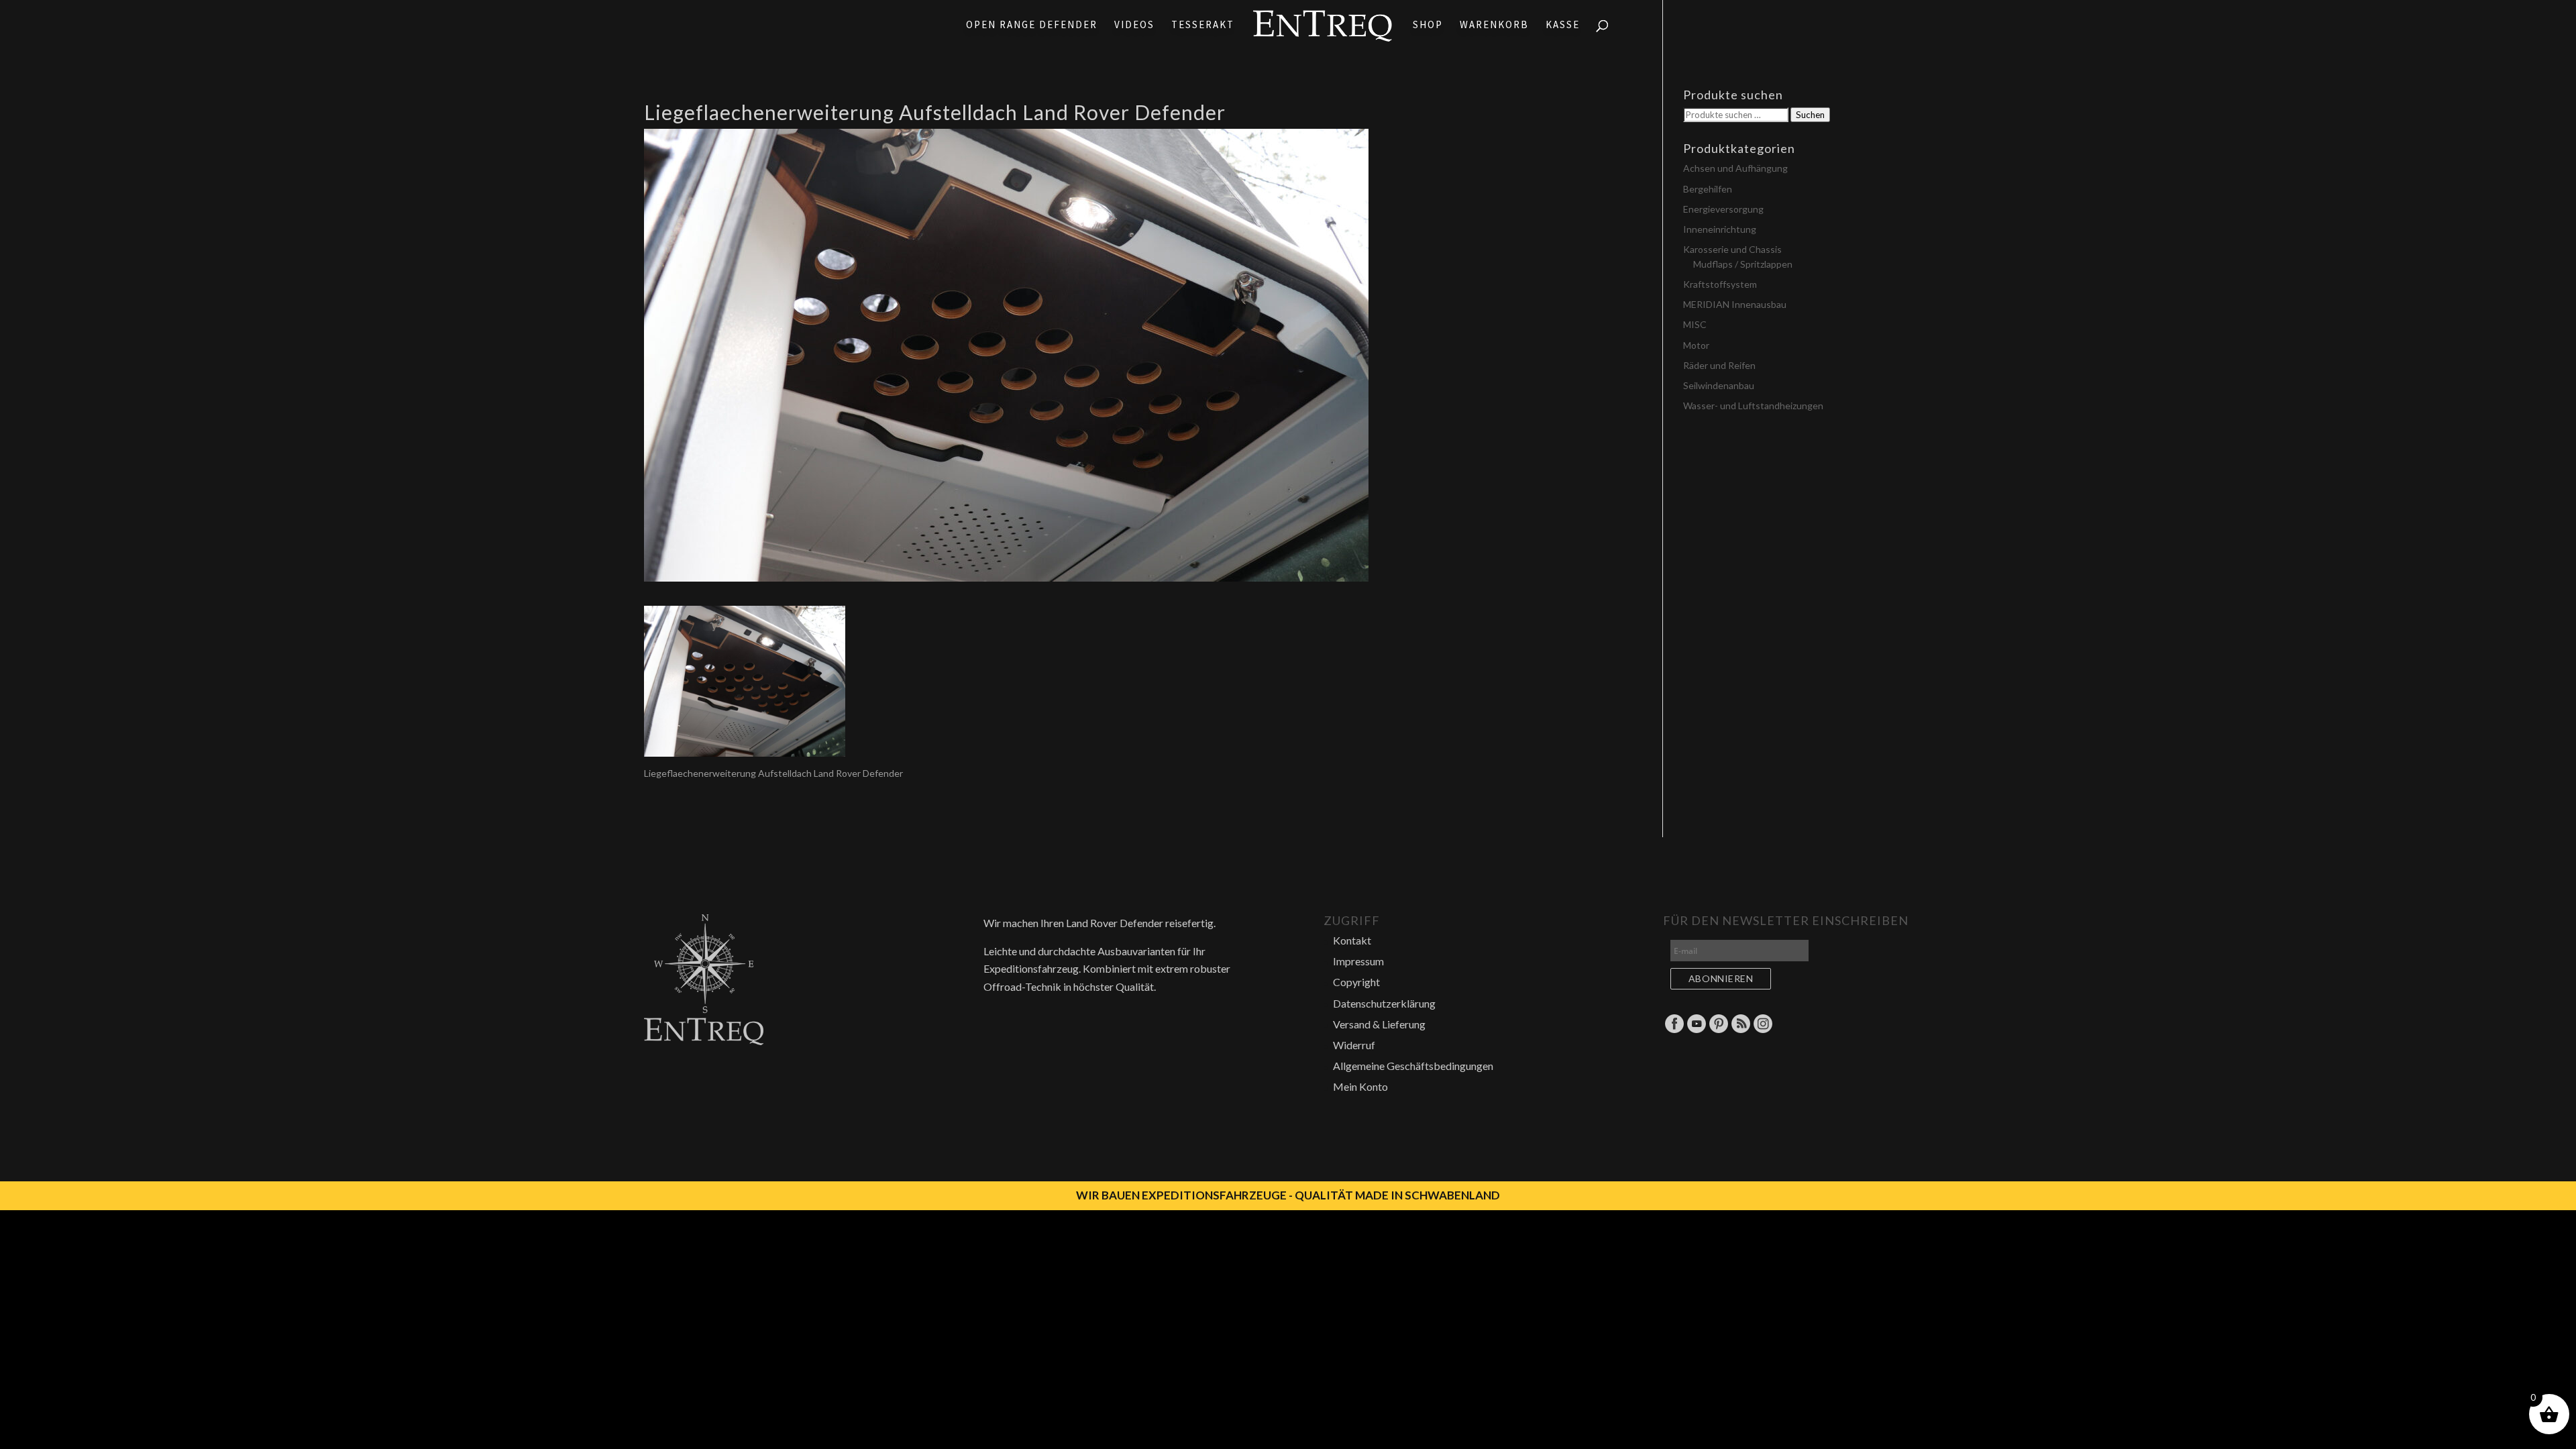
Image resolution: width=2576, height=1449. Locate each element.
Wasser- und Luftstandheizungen (1753, 406)
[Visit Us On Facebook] (1674, 1030)
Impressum (1358, 961)
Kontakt (1352, 940)
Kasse (1563, 25)
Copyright (1356, 982)
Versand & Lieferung (1379, 1024)
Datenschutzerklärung (1384, 1003)
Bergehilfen (1708, 189)
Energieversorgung (1723, 209)
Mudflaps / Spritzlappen (1743, 264)
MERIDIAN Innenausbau (1735, 304)
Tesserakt (1203, 25)
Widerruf (1354, 1045)
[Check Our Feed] (1740, 1030)
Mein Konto (1360, 1086)
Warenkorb (1494, 25)
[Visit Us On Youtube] (1696, 1030)
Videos (1134, 25)
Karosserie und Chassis (1732, 249)
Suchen (1810, 115)
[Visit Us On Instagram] (1763, 1030)
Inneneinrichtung (1720, 229)
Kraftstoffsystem (1720, 284)
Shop (1428, 25)
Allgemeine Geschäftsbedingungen (1413, 1066)
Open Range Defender (1032, 25)
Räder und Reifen (1719, 365)
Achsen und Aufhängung (1735, 168)
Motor (1696, 345)
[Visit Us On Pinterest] (1718, 1030)
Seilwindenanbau (1719, 385)
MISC (1695, 324)
